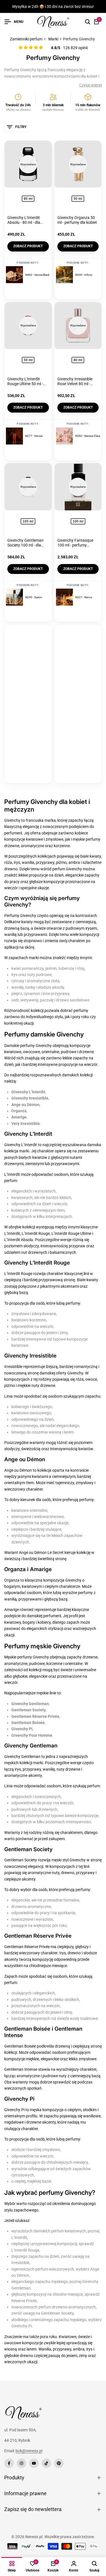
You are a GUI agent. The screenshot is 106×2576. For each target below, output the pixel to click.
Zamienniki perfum (26, 39)
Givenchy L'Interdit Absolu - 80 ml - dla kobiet (24, 220)
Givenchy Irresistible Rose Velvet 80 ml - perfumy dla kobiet (75, 381)
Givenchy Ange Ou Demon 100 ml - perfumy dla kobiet (74, 710)
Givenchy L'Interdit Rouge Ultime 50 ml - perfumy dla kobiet (25, 381)
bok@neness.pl (29, 2451)
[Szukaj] (88, 22)
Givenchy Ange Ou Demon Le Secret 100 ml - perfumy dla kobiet (27, 710)
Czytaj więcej (90, 85)
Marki (53, 39)
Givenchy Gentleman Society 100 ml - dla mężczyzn (25, 543)
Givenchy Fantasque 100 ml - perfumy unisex (75, 543)
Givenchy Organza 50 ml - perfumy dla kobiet (77, 220)
